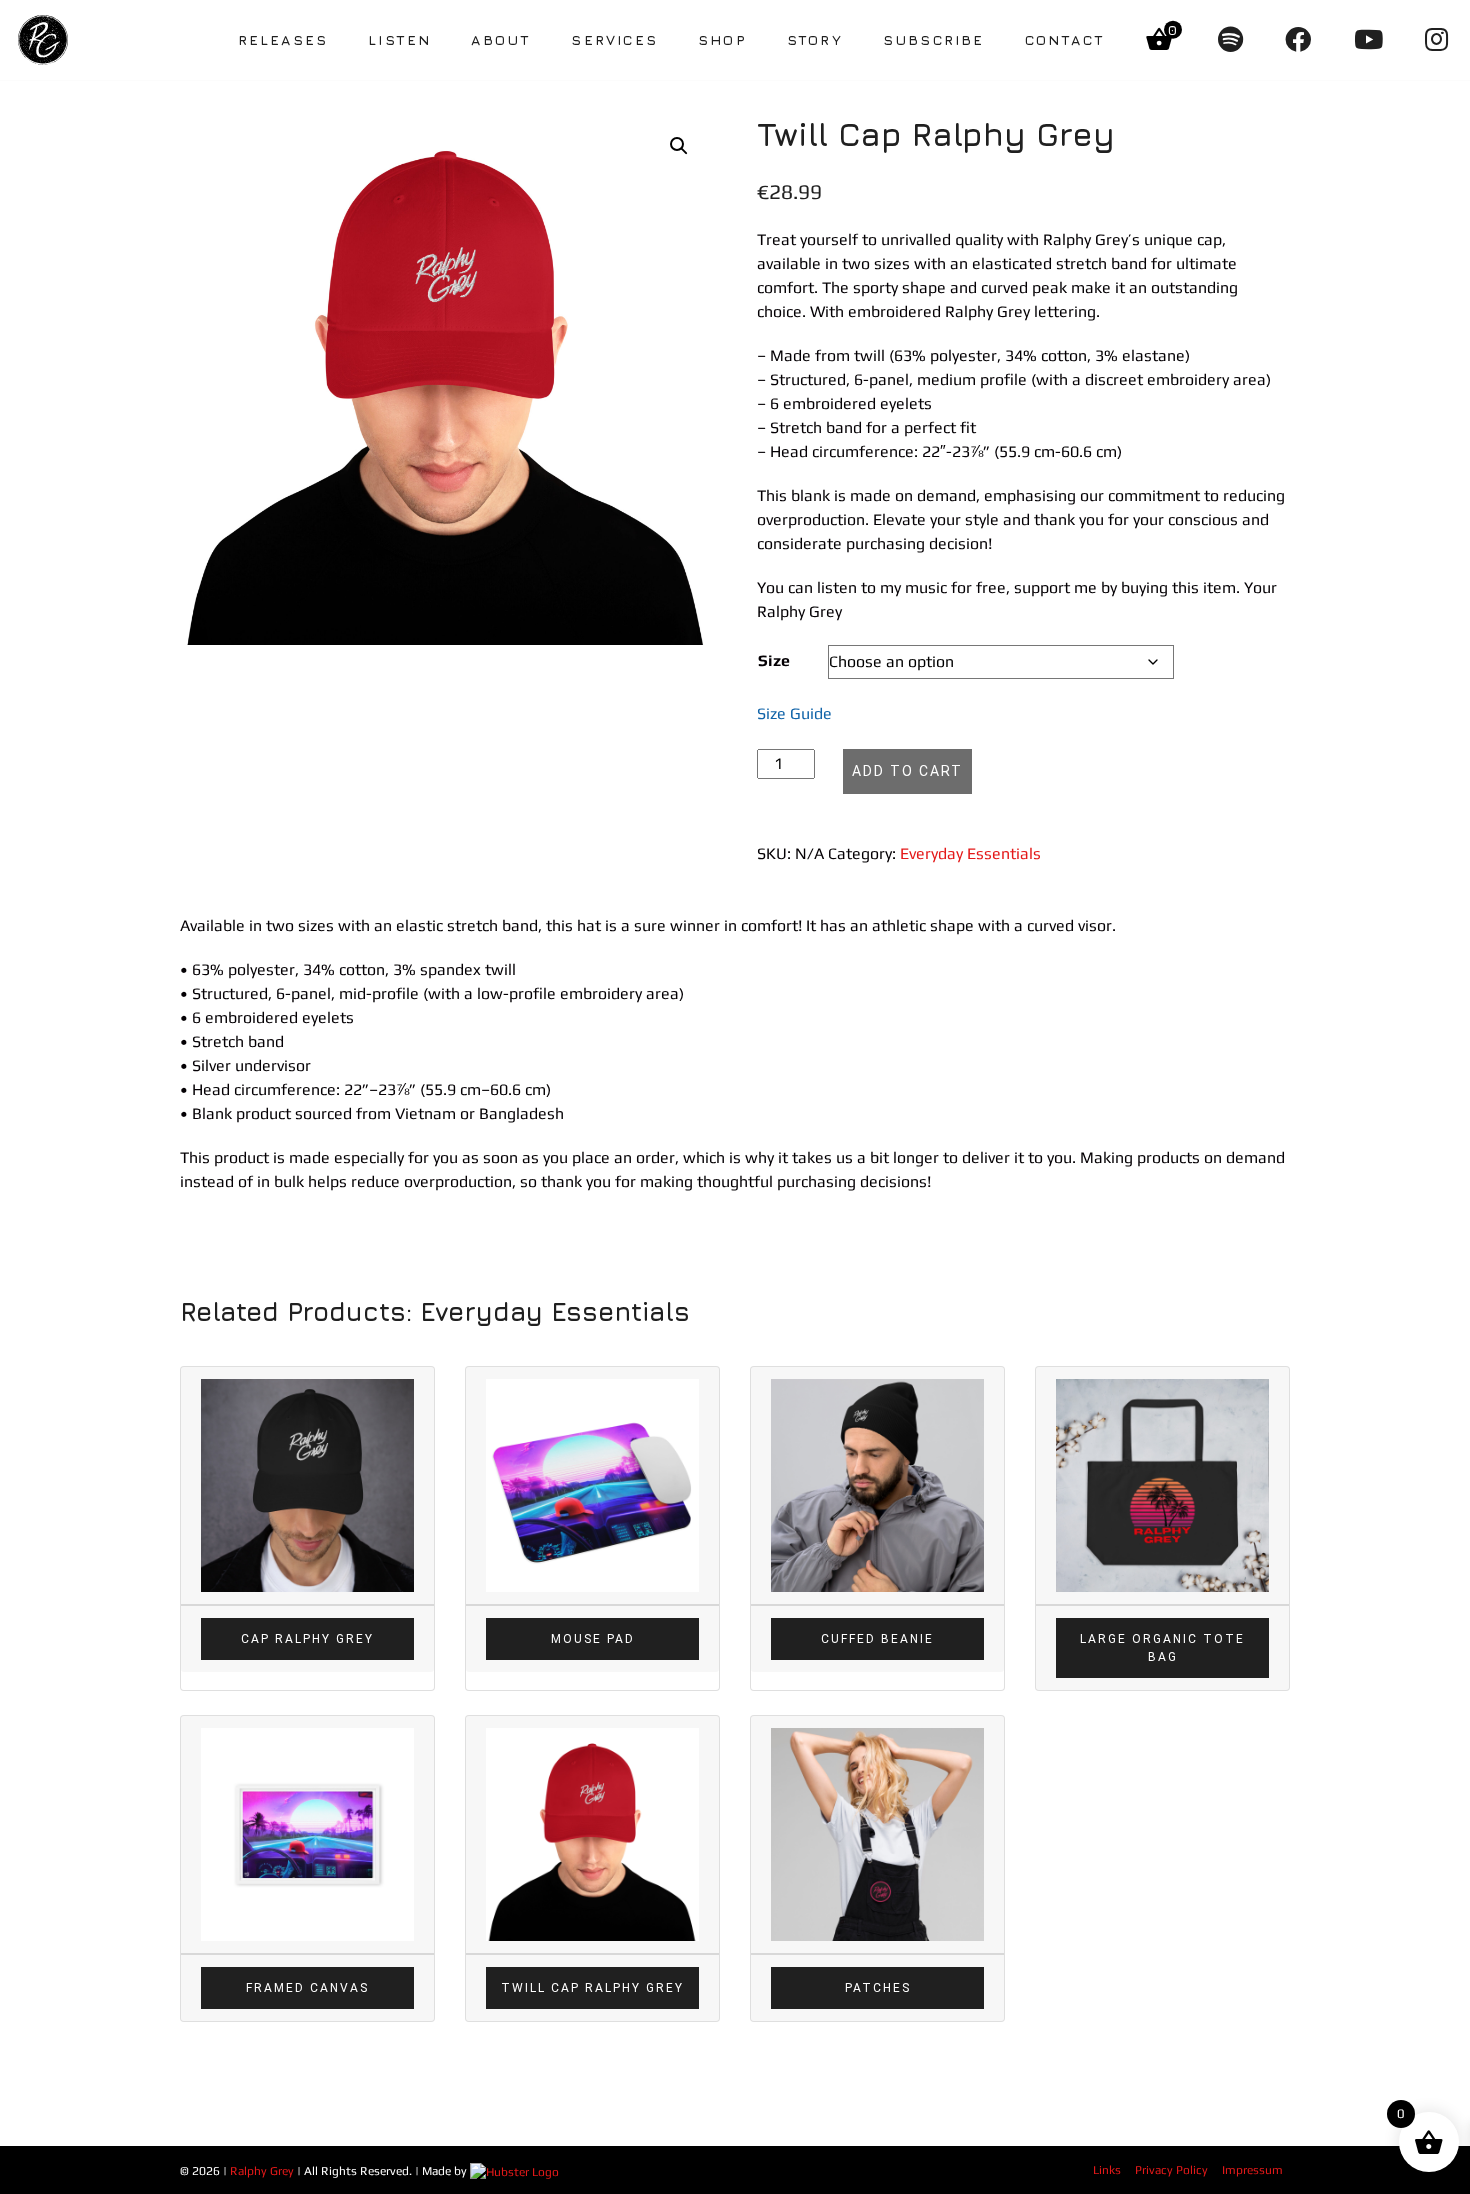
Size (774, 660)
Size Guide (794, 713)
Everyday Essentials (970, 853)
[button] (679, 146)
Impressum (1252, 2170)
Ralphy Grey (262, 2171)
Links (1107, 2170)
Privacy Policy (1171, 2170)
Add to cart (907, 771)
